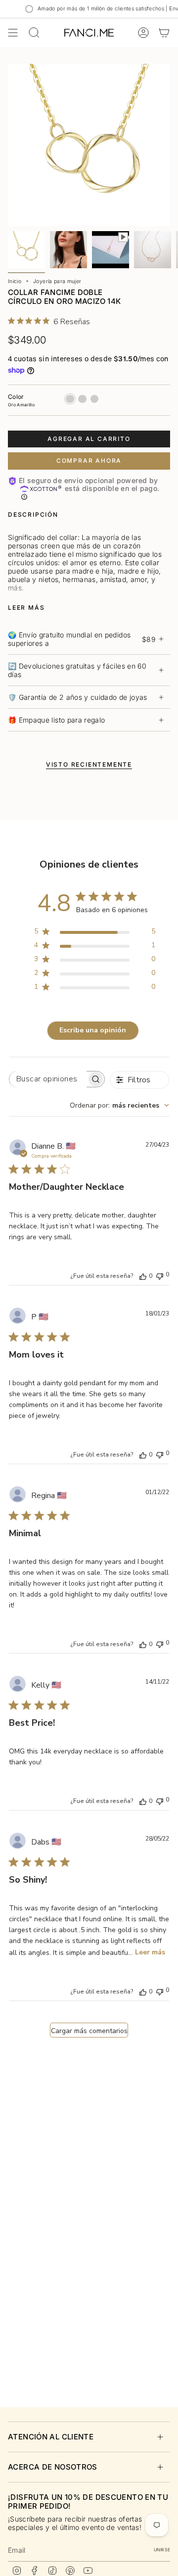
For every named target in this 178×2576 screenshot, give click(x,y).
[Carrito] (164, 33)
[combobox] (119, 1105)
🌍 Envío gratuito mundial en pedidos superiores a (82, 639)
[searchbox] (48, 1079)
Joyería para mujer (57, 281)
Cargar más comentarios (89, 2031)
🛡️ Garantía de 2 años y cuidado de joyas (78, 697)
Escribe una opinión (93, 1030)
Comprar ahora (89, 461)
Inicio (15, 281)
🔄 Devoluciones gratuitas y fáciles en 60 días (77, 670)
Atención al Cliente (51, 2437)
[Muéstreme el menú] (13, 33)
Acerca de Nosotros (53, 2467)
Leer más (150, 1952)
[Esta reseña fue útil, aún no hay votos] (143, 1276)
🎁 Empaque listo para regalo (56, 720)
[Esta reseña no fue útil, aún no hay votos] (160, 1275)
